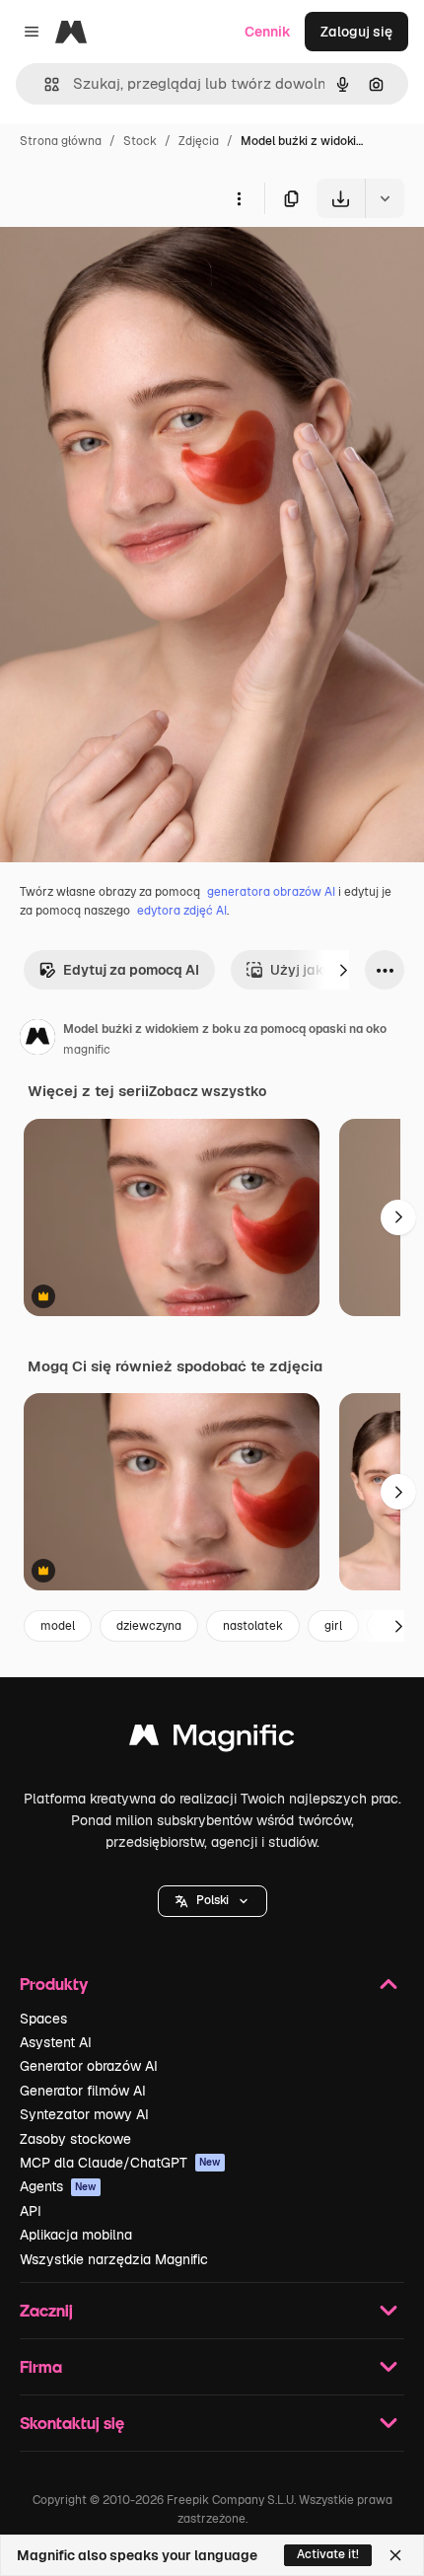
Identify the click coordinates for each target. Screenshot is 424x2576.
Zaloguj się (356, 32)
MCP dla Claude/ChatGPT (120, 2163)
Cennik (268, 32)
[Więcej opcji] (239, 198)
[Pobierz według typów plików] (385, 198)
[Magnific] (212, 1740)
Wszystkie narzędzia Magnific (114, 2259)
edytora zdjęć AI (182, 911)
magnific (87, 1050)
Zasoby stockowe (75, 2139)
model (58, 1626)
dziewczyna (149, 1626)
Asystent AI (56, 2042)
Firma (41, 2366)
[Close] (395, 2555)
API (31, 2211)
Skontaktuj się (72, 2423)
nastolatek (253, 1626)
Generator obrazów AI (89, 2066)
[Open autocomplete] (44, 84)
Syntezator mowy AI (84, 2114)
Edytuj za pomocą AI (131, 970)
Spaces (43, 2019)
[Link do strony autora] (37, 1040)
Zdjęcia (199, 141)
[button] (212, 1901)
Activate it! (328, 2554)
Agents (58, 2186)
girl (333, 1626)
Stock (140, 141)
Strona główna (61, 141)
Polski (212, 1900)
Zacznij (46, 2310)
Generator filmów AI (83, 2091)
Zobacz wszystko (208, 1091)
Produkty (54, 1984)
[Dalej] (343, 970)
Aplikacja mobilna (76, 2235)
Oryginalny (136, 264)
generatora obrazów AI (271, 892)
